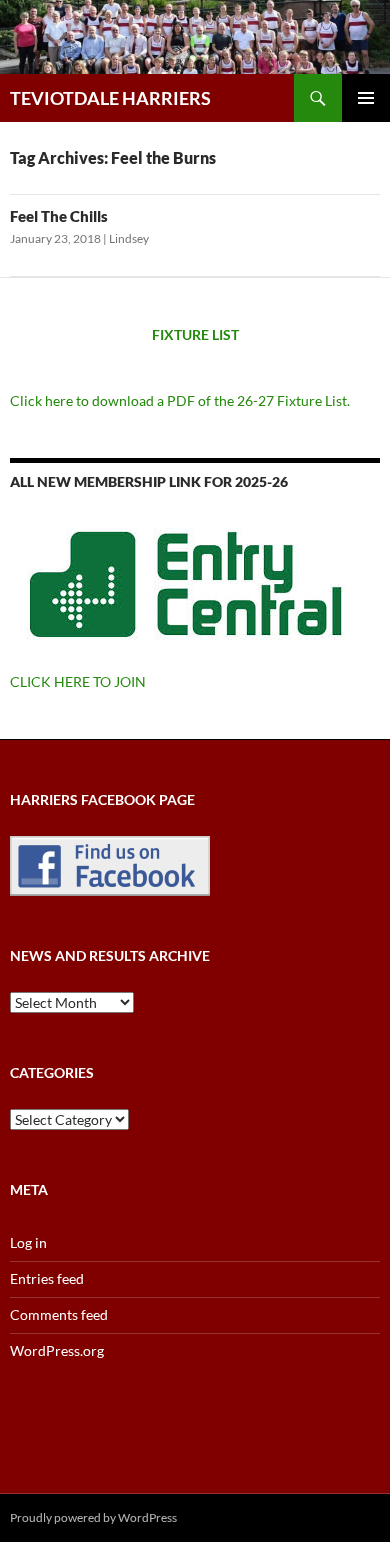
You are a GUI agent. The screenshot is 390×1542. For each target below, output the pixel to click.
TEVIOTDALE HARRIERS (110, 98)
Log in (28, 1242)
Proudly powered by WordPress (93, 1517)
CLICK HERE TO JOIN (78, 681)
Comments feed (59, 1314)
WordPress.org (57, 1350)
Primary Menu (366, 98)
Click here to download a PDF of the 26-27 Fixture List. (180, 400)
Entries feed (47, 1278)
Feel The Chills (59, 216)
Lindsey (129, 238)
